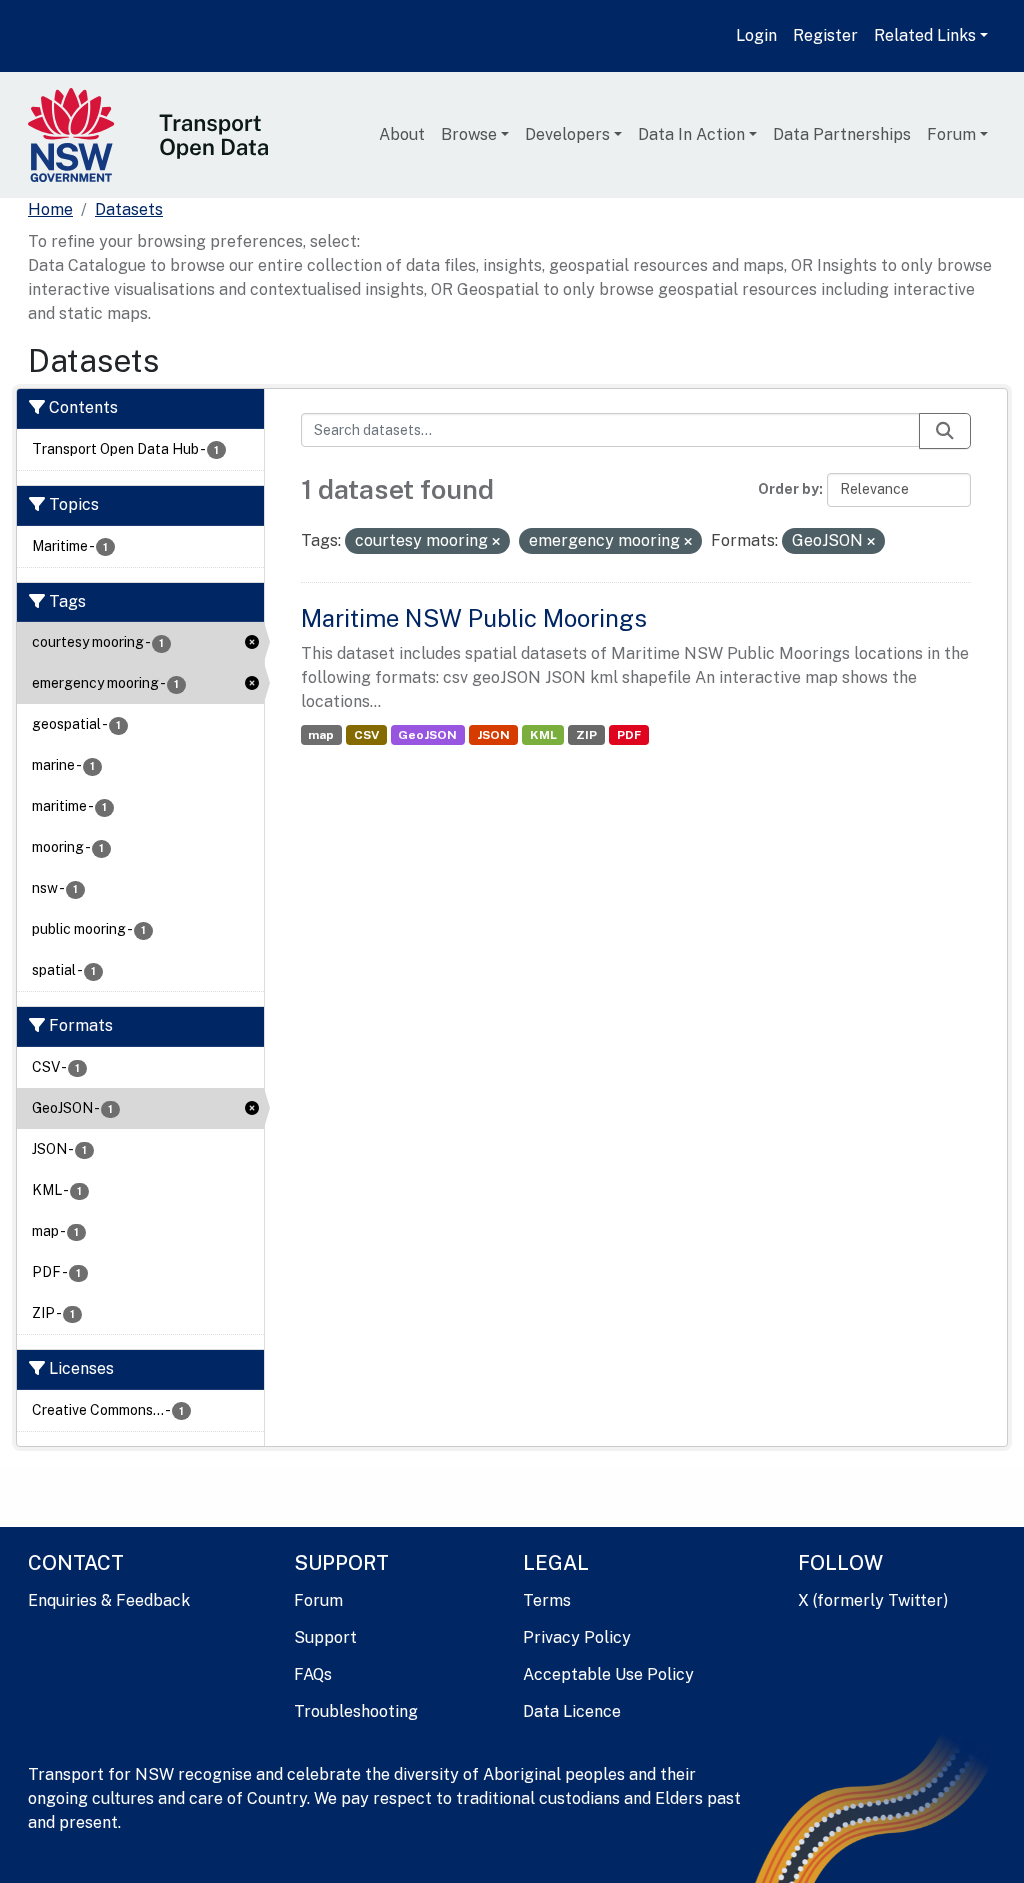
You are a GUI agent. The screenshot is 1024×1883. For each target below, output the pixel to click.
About (402, 134)
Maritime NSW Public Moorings (474, 618)
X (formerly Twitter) (873, 1600)
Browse (469, 134)
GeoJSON (427, 735)
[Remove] (496, 542)
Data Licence (572, 1711)
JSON (493, 735)
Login (756, 35)
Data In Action (691, 134)
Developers (567, 134)
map (321, 735)
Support (325, 1637)
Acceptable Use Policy (608, 1674)
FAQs (313, 1674)
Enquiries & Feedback (109, 1600)
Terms (547, 1600)
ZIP (586, 735)
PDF (629, 735)
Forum (951, 134)
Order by (788, 489)
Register (825, 35)
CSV (366, 735)
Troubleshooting (356, 1711)
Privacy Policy (577, 1637)
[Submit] (945, 431)
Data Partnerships (842, 134)
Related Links (925, 35)
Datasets (129, 209)
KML (543, 735)
